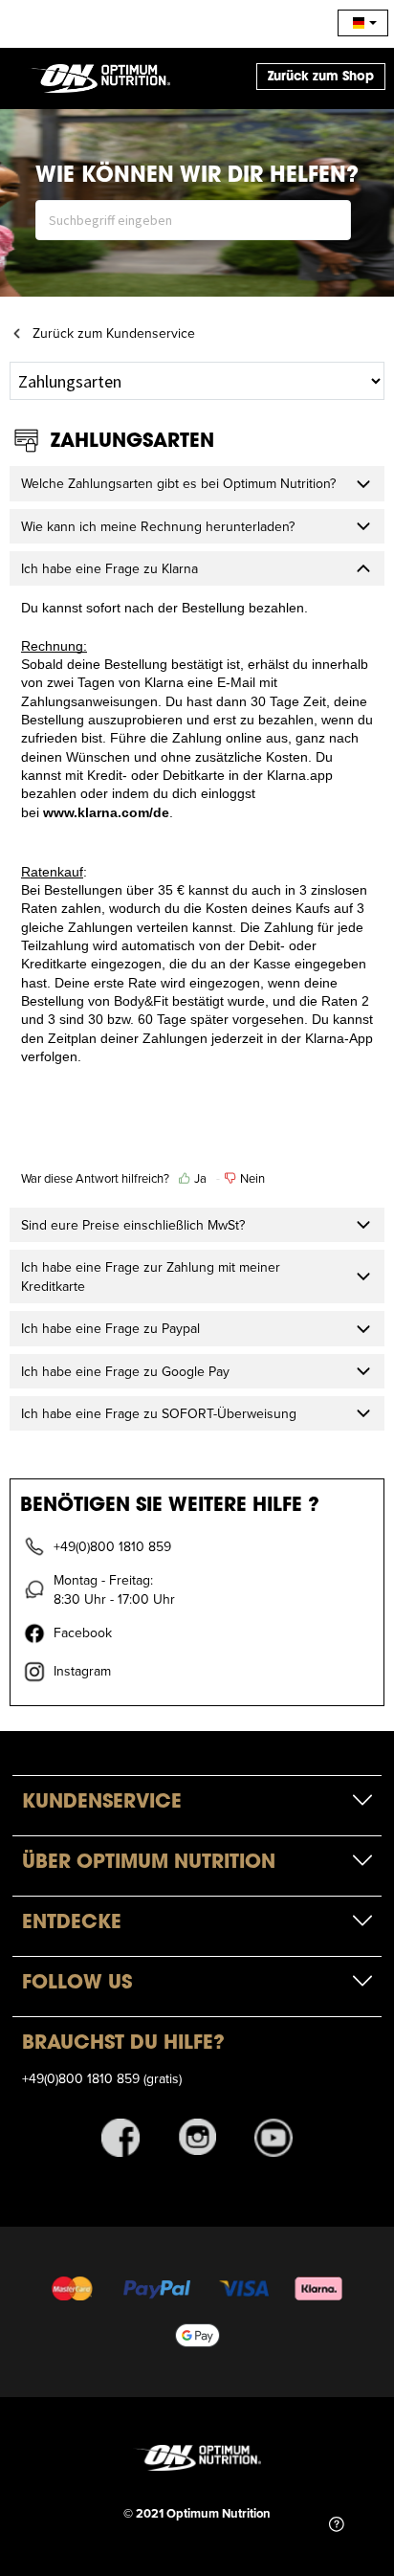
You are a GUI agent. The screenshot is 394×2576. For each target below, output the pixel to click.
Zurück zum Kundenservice (114, 333)
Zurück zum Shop (321, 76)
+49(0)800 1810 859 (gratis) (102, 2078)
